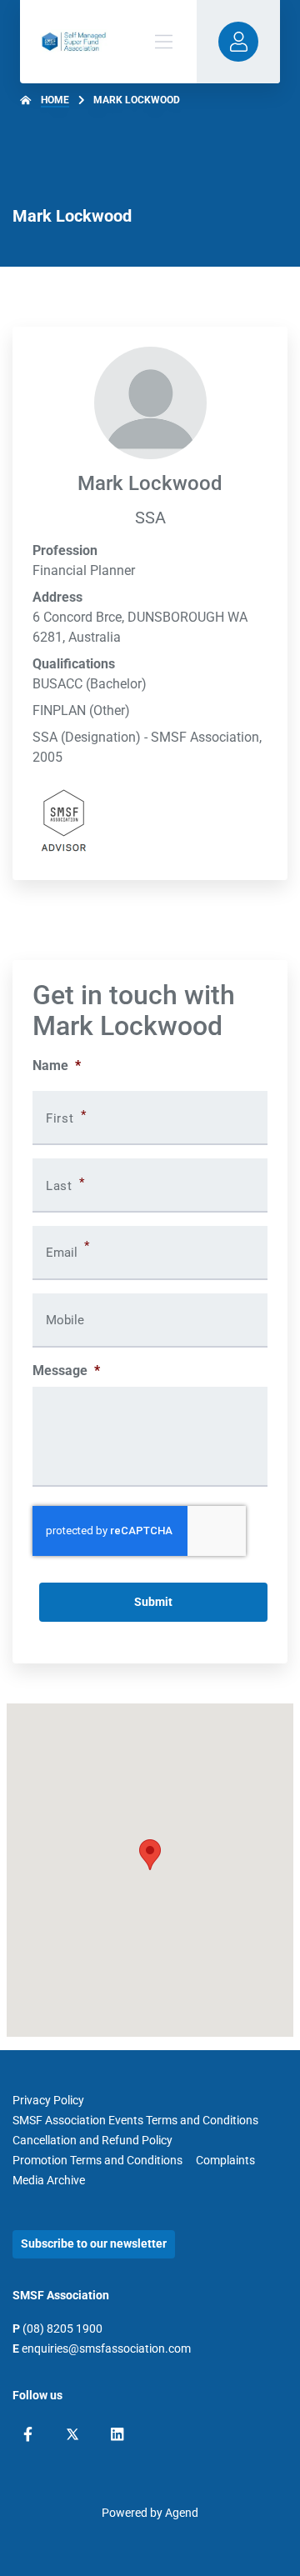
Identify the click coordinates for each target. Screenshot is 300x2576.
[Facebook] (28, 2434)
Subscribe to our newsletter (94, 2243)
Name (57, 1065)
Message (66, 1371)
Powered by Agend (150, 2513)
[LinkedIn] (117, 2434)
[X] (72, 2434)
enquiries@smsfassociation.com (106, 2348)
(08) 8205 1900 (62, 2328)
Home (55, 100)
